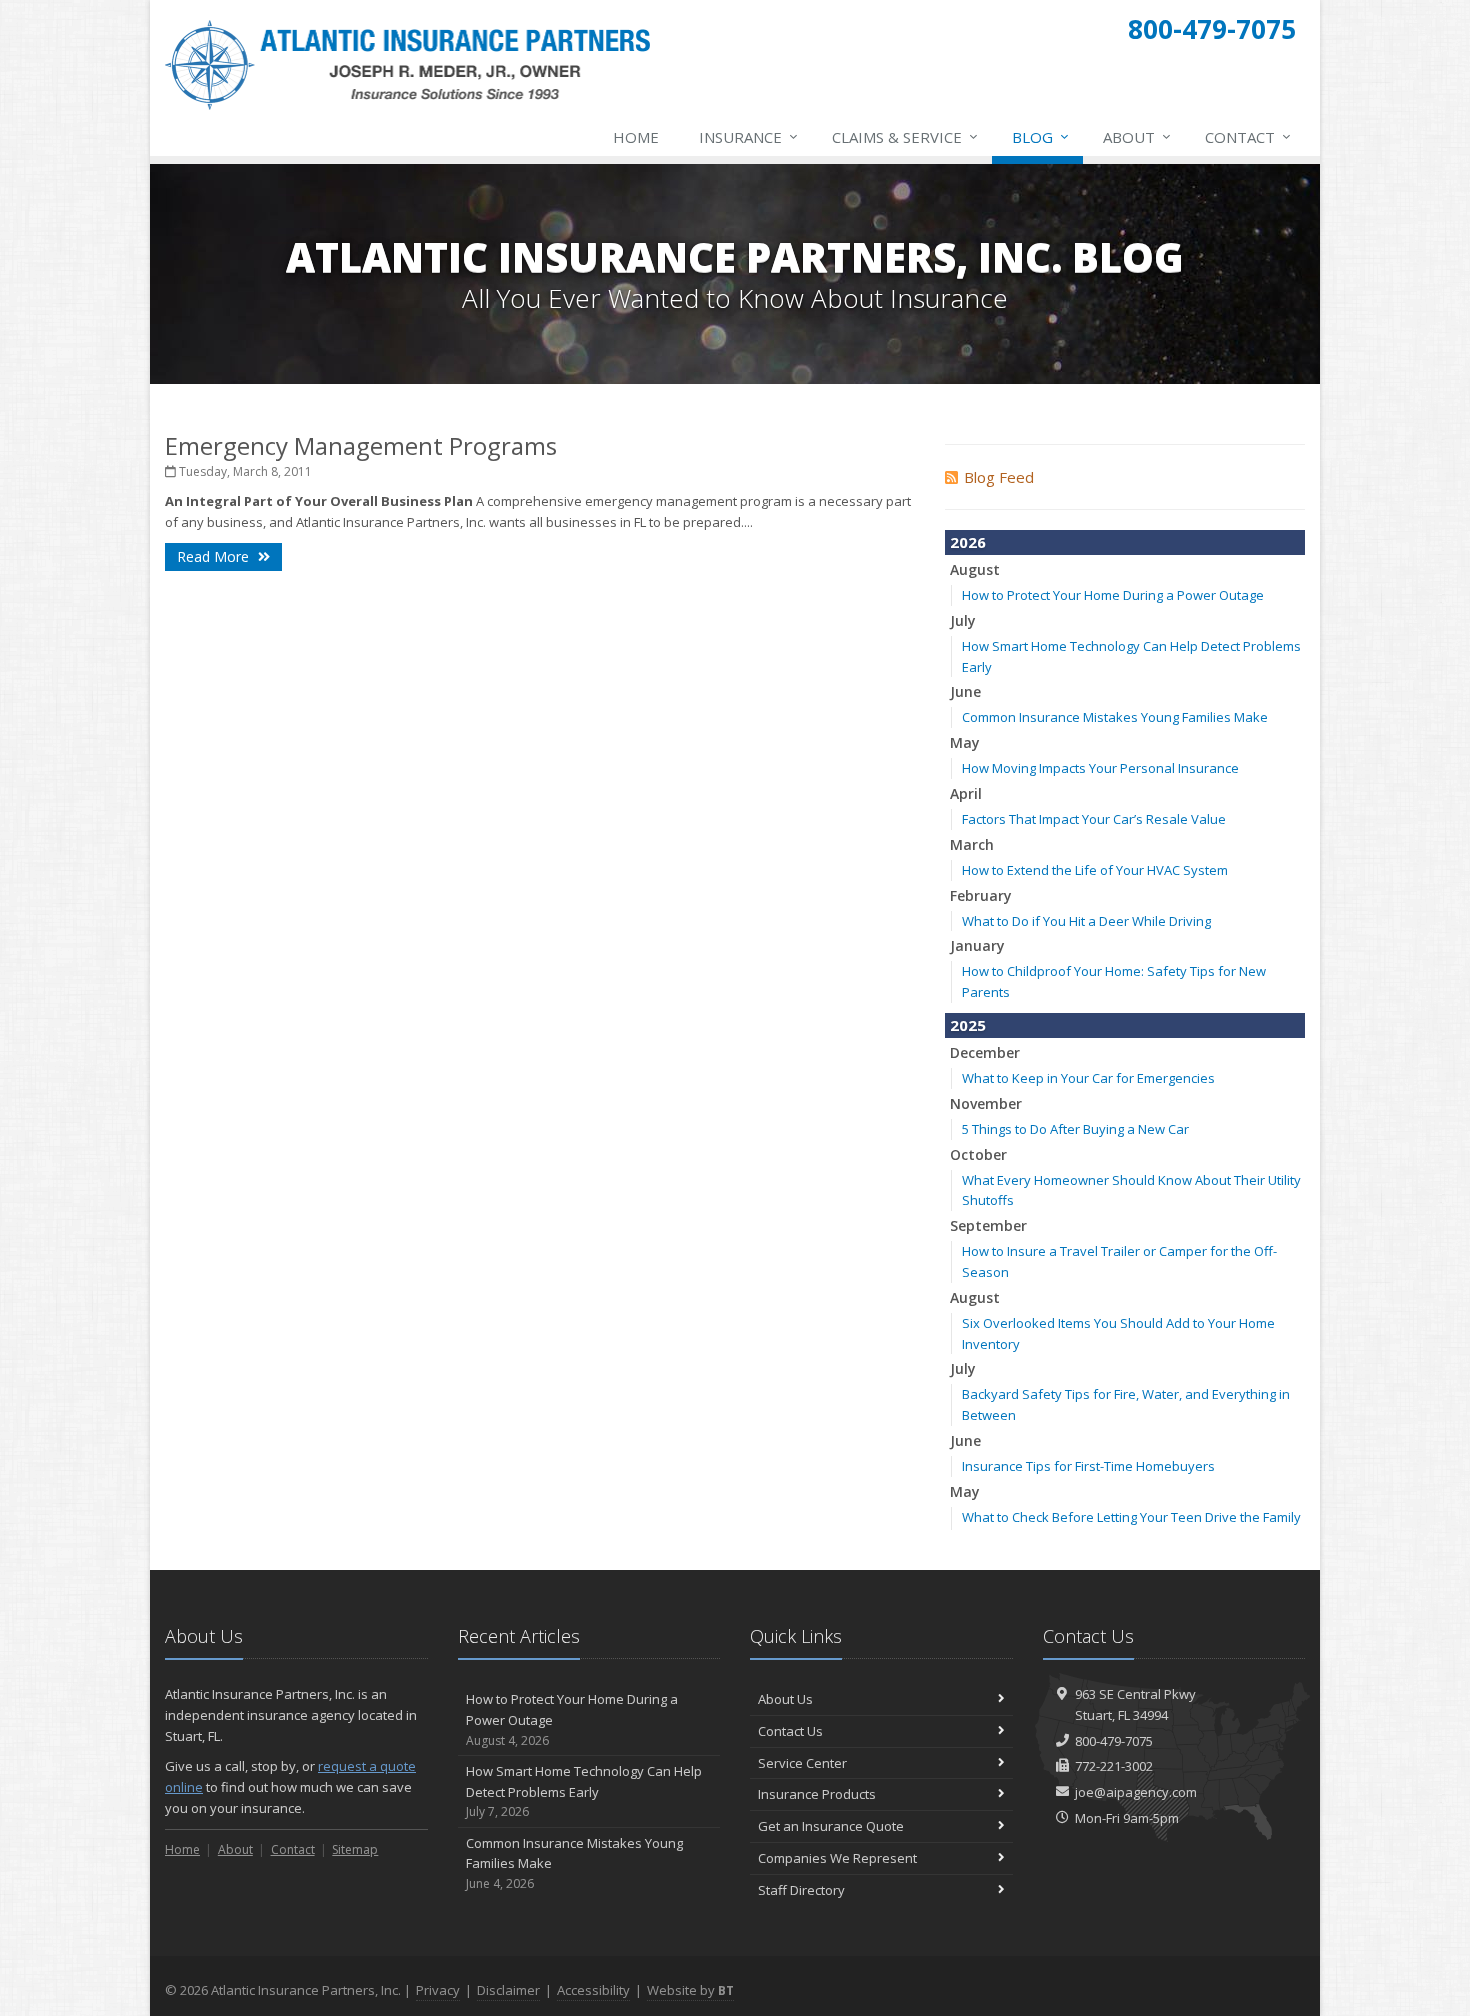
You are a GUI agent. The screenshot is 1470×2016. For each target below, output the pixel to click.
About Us (785, 1699)
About (1137, 136)
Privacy (438, 1990)
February (981, 895)
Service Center (802, 1763)
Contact (1248, 136)
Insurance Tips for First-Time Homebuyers (1088, 1466)
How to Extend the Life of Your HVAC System (1095, 870)
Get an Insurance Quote (831, 1826)
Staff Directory (801, 1890)
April (966, 793)
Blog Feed (999, 477)
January (977, 945)
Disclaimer (508, 1990)
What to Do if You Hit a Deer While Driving (1086, 921)
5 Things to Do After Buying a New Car (1075, 1129)
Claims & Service (905, 136)
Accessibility (593, 1990)
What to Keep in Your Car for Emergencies (1088, 1078)
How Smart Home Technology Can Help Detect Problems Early (584, 1791)
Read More (215, 556)
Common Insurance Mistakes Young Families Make (1115, 717)
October (978, 1154)
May (965, 742)
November (986, 1103)
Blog (1040, 136)
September (988, 1225)
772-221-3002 (1114, 1766)
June (965, 691)
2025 (968, 1025)
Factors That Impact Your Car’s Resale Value (1094, 819)
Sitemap (355, 1849)
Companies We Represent (837, 1858)
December (985, 1052)
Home (636, 137)
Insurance (748, 136)
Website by (690, 1990)
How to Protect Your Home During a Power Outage (1113, 595)
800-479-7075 (1114, 1741)
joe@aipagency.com (1136, 1792)
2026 (968, 542)
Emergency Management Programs (361, 445)
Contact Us (790, 1731)
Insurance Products (817, 1794)
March (972, 844)
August (975, 569)
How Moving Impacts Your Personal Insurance (1100, 768)
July (963, 620)
